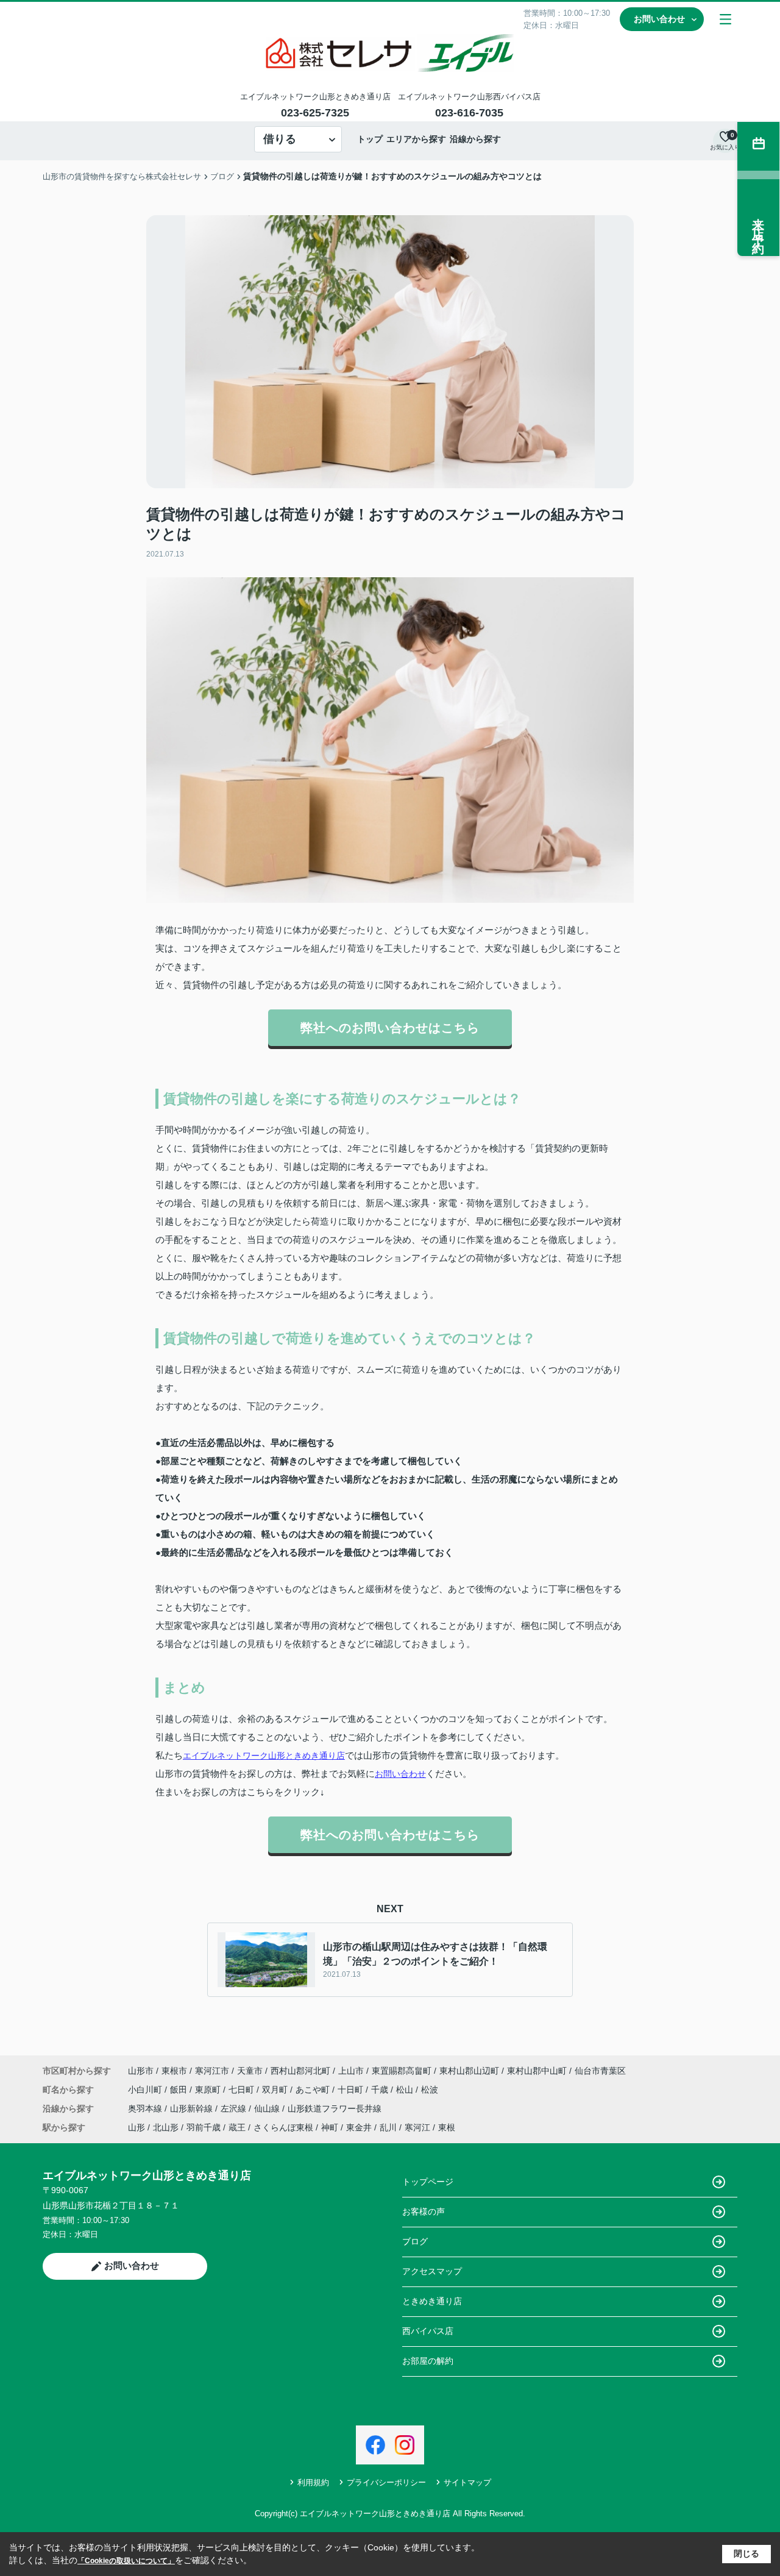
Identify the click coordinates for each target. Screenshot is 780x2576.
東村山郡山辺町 (469, 2071)
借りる (280, 139)
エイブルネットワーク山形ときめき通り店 (264, 1756)
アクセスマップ (432, 2271)
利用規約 (313, 2482)
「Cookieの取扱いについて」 (126, 2561)
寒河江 (417, 2127)
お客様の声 (424, 2211)
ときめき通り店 (432, 2301)
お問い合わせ (659, 19)
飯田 (180, 2090)
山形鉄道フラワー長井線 (335, 2108)
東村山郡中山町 (537, 2071)
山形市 (141, 2071)
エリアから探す (416, 139)
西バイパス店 (428, 2331)
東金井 (359, 2127)
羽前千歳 (204, 2127)
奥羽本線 (146, 2108)
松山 (406, 2090)
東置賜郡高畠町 (402, 2071)
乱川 (388, 2127)
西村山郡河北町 (300, 2071)
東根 (447, 2127)
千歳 (381, 2090)
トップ (370, 139)
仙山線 (268, 2108)
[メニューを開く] (725, 19)
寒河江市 (212, 2071)
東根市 (174, 2071)
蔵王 (237, 2127)
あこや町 (314, 2090)
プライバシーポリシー (386, 2482)
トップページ (428, 2182)
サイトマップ (467, 2482)
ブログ (415, 2241)
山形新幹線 (193, 2108)
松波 (430, 2090)
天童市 (250, 2071)
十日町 (352, 2090)
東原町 (209, 2090)
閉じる (746, 2553)
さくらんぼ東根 (283, 2127)
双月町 (276, 2090)
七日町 (243, 2090)
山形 (136, 2127)
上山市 (351, 2071)
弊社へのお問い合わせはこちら (390, 1028)
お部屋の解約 (428, 2361)
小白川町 (146, 2090)
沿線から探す (475, 139)
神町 (330, 2127)
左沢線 (235, 2108)
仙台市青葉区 (600, 2071)
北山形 (166, 2127)
